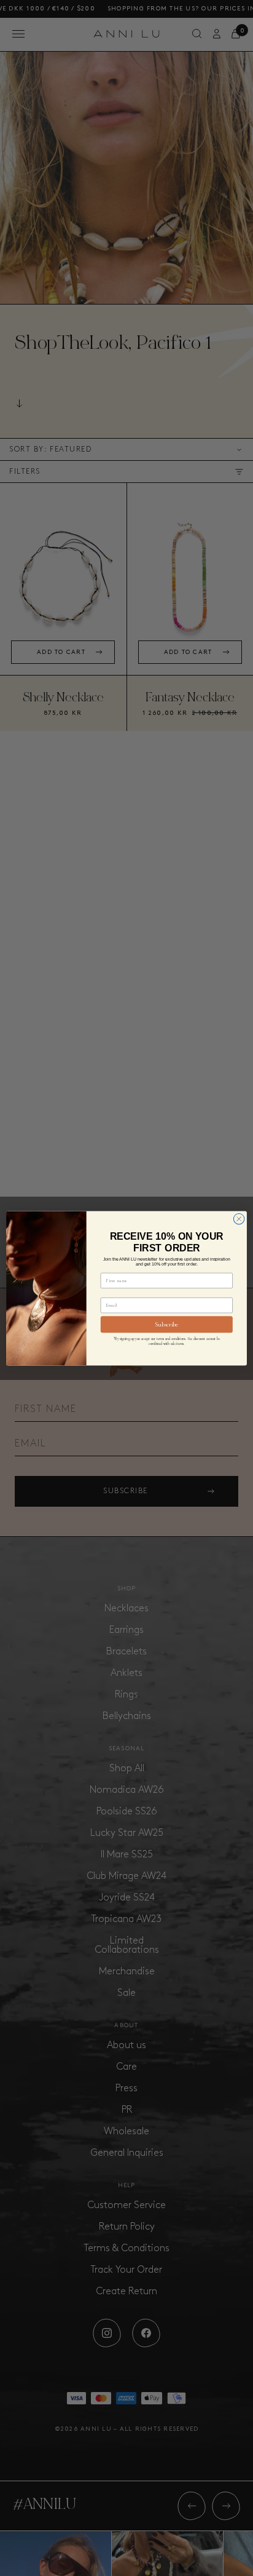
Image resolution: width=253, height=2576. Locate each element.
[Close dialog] (239, 1219)
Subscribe (166, 1324)
